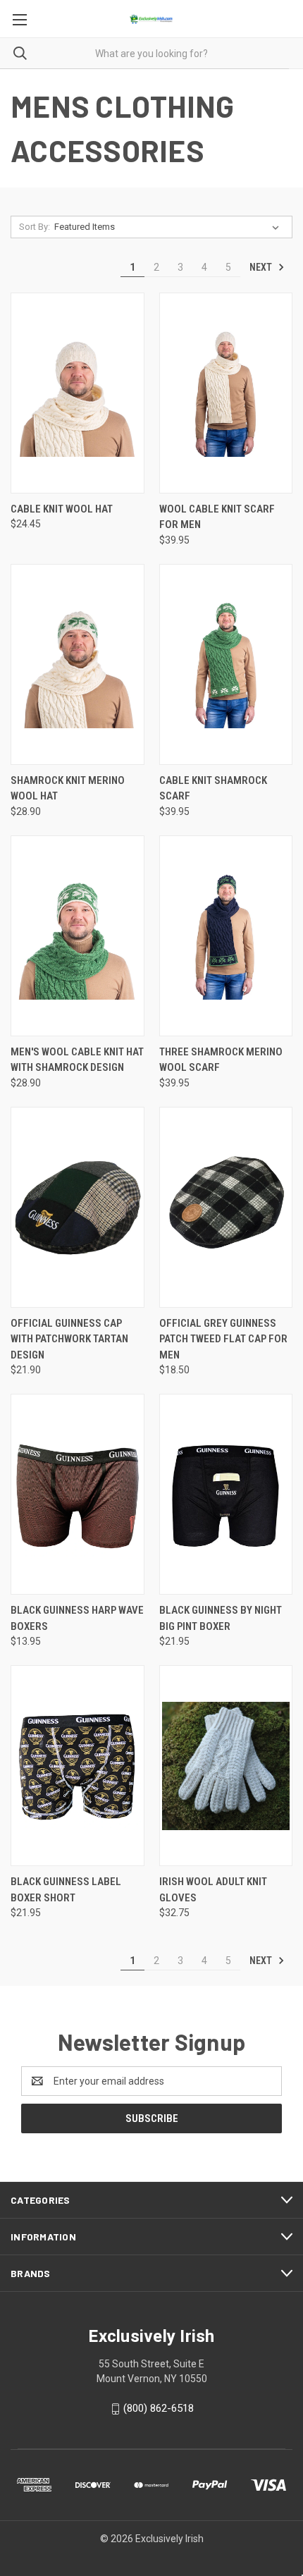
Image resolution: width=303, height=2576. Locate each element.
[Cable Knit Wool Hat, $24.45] (78, 393)
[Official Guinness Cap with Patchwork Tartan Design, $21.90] (78, 1207)
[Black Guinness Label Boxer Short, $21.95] (78, 1766)
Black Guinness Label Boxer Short (66, 1890)
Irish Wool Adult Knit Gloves (213, 1890)
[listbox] (169, 227)
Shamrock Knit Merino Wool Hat (68, 789)
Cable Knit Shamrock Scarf (213, 789)
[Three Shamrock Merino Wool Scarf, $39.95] (226, 936)
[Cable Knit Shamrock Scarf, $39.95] (226, 664)
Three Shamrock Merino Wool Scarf (221, 1060)
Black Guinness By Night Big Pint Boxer (221, 1618)
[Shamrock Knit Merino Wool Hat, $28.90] (78, 664)
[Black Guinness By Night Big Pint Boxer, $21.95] (226, 1494)
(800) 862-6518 (159, 2408)
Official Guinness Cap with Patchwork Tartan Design (69, 1339)
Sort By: (35, 227)
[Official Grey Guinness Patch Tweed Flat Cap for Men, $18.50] (226, 1207)
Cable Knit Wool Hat (62, 509)
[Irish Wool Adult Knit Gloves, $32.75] (226, 1766)
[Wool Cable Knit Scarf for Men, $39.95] (226, 393)
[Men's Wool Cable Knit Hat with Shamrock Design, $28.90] (78, 936)
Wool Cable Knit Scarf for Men (217, 517)
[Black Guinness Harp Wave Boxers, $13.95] (78, 1494)
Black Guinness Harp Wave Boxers (77, 1618)
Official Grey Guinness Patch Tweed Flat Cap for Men (223, 1339)
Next (262, 267)
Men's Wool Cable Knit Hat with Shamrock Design (77, 1060)
